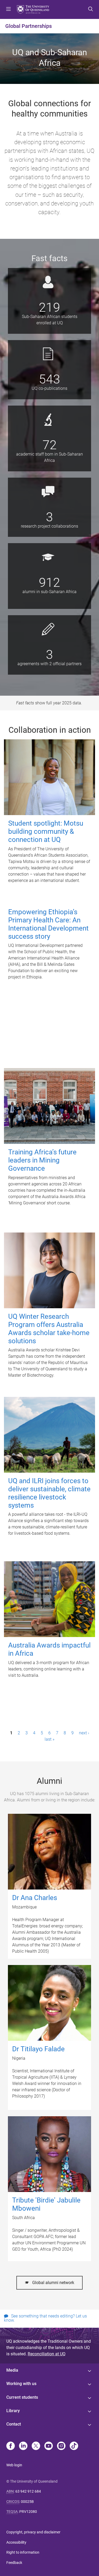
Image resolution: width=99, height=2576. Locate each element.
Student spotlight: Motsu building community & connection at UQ (46, 831)
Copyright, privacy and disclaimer (33, 2532)
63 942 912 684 (28, 2491)
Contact (14, 2424)
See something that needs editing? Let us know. (45, 2318)
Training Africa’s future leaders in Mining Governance (42, 1160)
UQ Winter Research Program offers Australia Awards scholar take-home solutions (49, 1329)
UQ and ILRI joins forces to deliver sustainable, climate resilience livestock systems (49, 1493)
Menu (8, 9)
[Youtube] (49, 2446)
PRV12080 (28, 2512)
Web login (14, 2465)
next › (84, 1733)
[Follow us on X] (36, 2446)
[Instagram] (61, 2446)
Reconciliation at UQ (47, 2354)
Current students (22, 2397)
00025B (27, 2502)
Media (12, 2370)
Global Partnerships (29, 26)
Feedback (14, 2563)
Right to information (23, 2552)
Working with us (21, 2384)
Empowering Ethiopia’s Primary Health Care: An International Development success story (48, 924)
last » (49, 1739)
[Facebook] (11, 2446)
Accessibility (16, 2542)
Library (13, 2411)
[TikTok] (74, 2446)
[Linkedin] (23, 2446)
